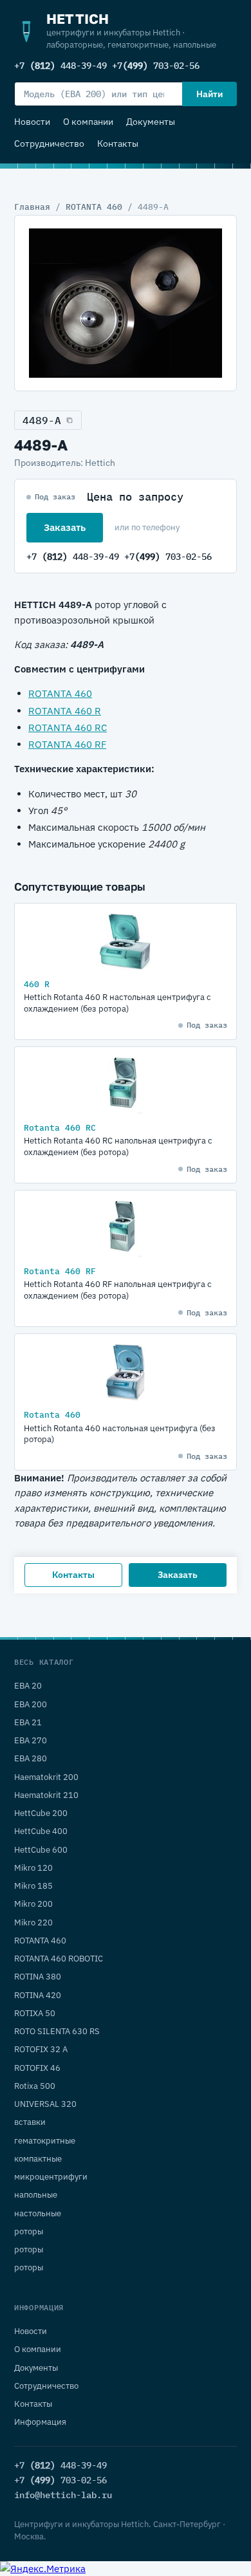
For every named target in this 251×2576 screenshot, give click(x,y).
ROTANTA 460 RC (68, 727)
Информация (40, 2422)
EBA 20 (28, 1686)
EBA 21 (28, 1722)
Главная (32, 207)
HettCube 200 (41, 1813)
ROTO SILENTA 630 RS (57, 2031)
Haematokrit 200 (46, 1777)
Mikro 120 (33, 1868)
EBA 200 (31, 1704)
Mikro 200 (33, 1904)
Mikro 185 (33, 1886)
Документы (151, 122)
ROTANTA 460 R (65, 711)
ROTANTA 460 (94, 207)
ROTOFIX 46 (37, 2068)
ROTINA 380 (38, 1977)
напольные (36, 2195)
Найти (209, 94)
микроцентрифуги (51, 2177)
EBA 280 (31, 1758)
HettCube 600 (41, 1850)
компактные (38, 2159)
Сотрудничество (49, 144)
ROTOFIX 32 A (41, 2049)
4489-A (42, 420)
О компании (88, 122)
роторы (29, 2231)
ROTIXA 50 (35, 2013)
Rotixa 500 (35, 2086)
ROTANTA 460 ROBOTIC (59, 1959)
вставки (30, 2122)
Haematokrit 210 (46, 1795)
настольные (38, 2213)
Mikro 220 (33, 1923)
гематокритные (45, 2141)
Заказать (65, 527)
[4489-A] (126, 303)
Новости (32, 122)
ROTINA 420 (38, 1995)
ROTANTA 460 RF (67, 744)
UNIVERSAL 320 (45, 2104)
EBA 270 (31, 1740)
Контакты (118, 144)
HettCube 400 (41, 1831)
